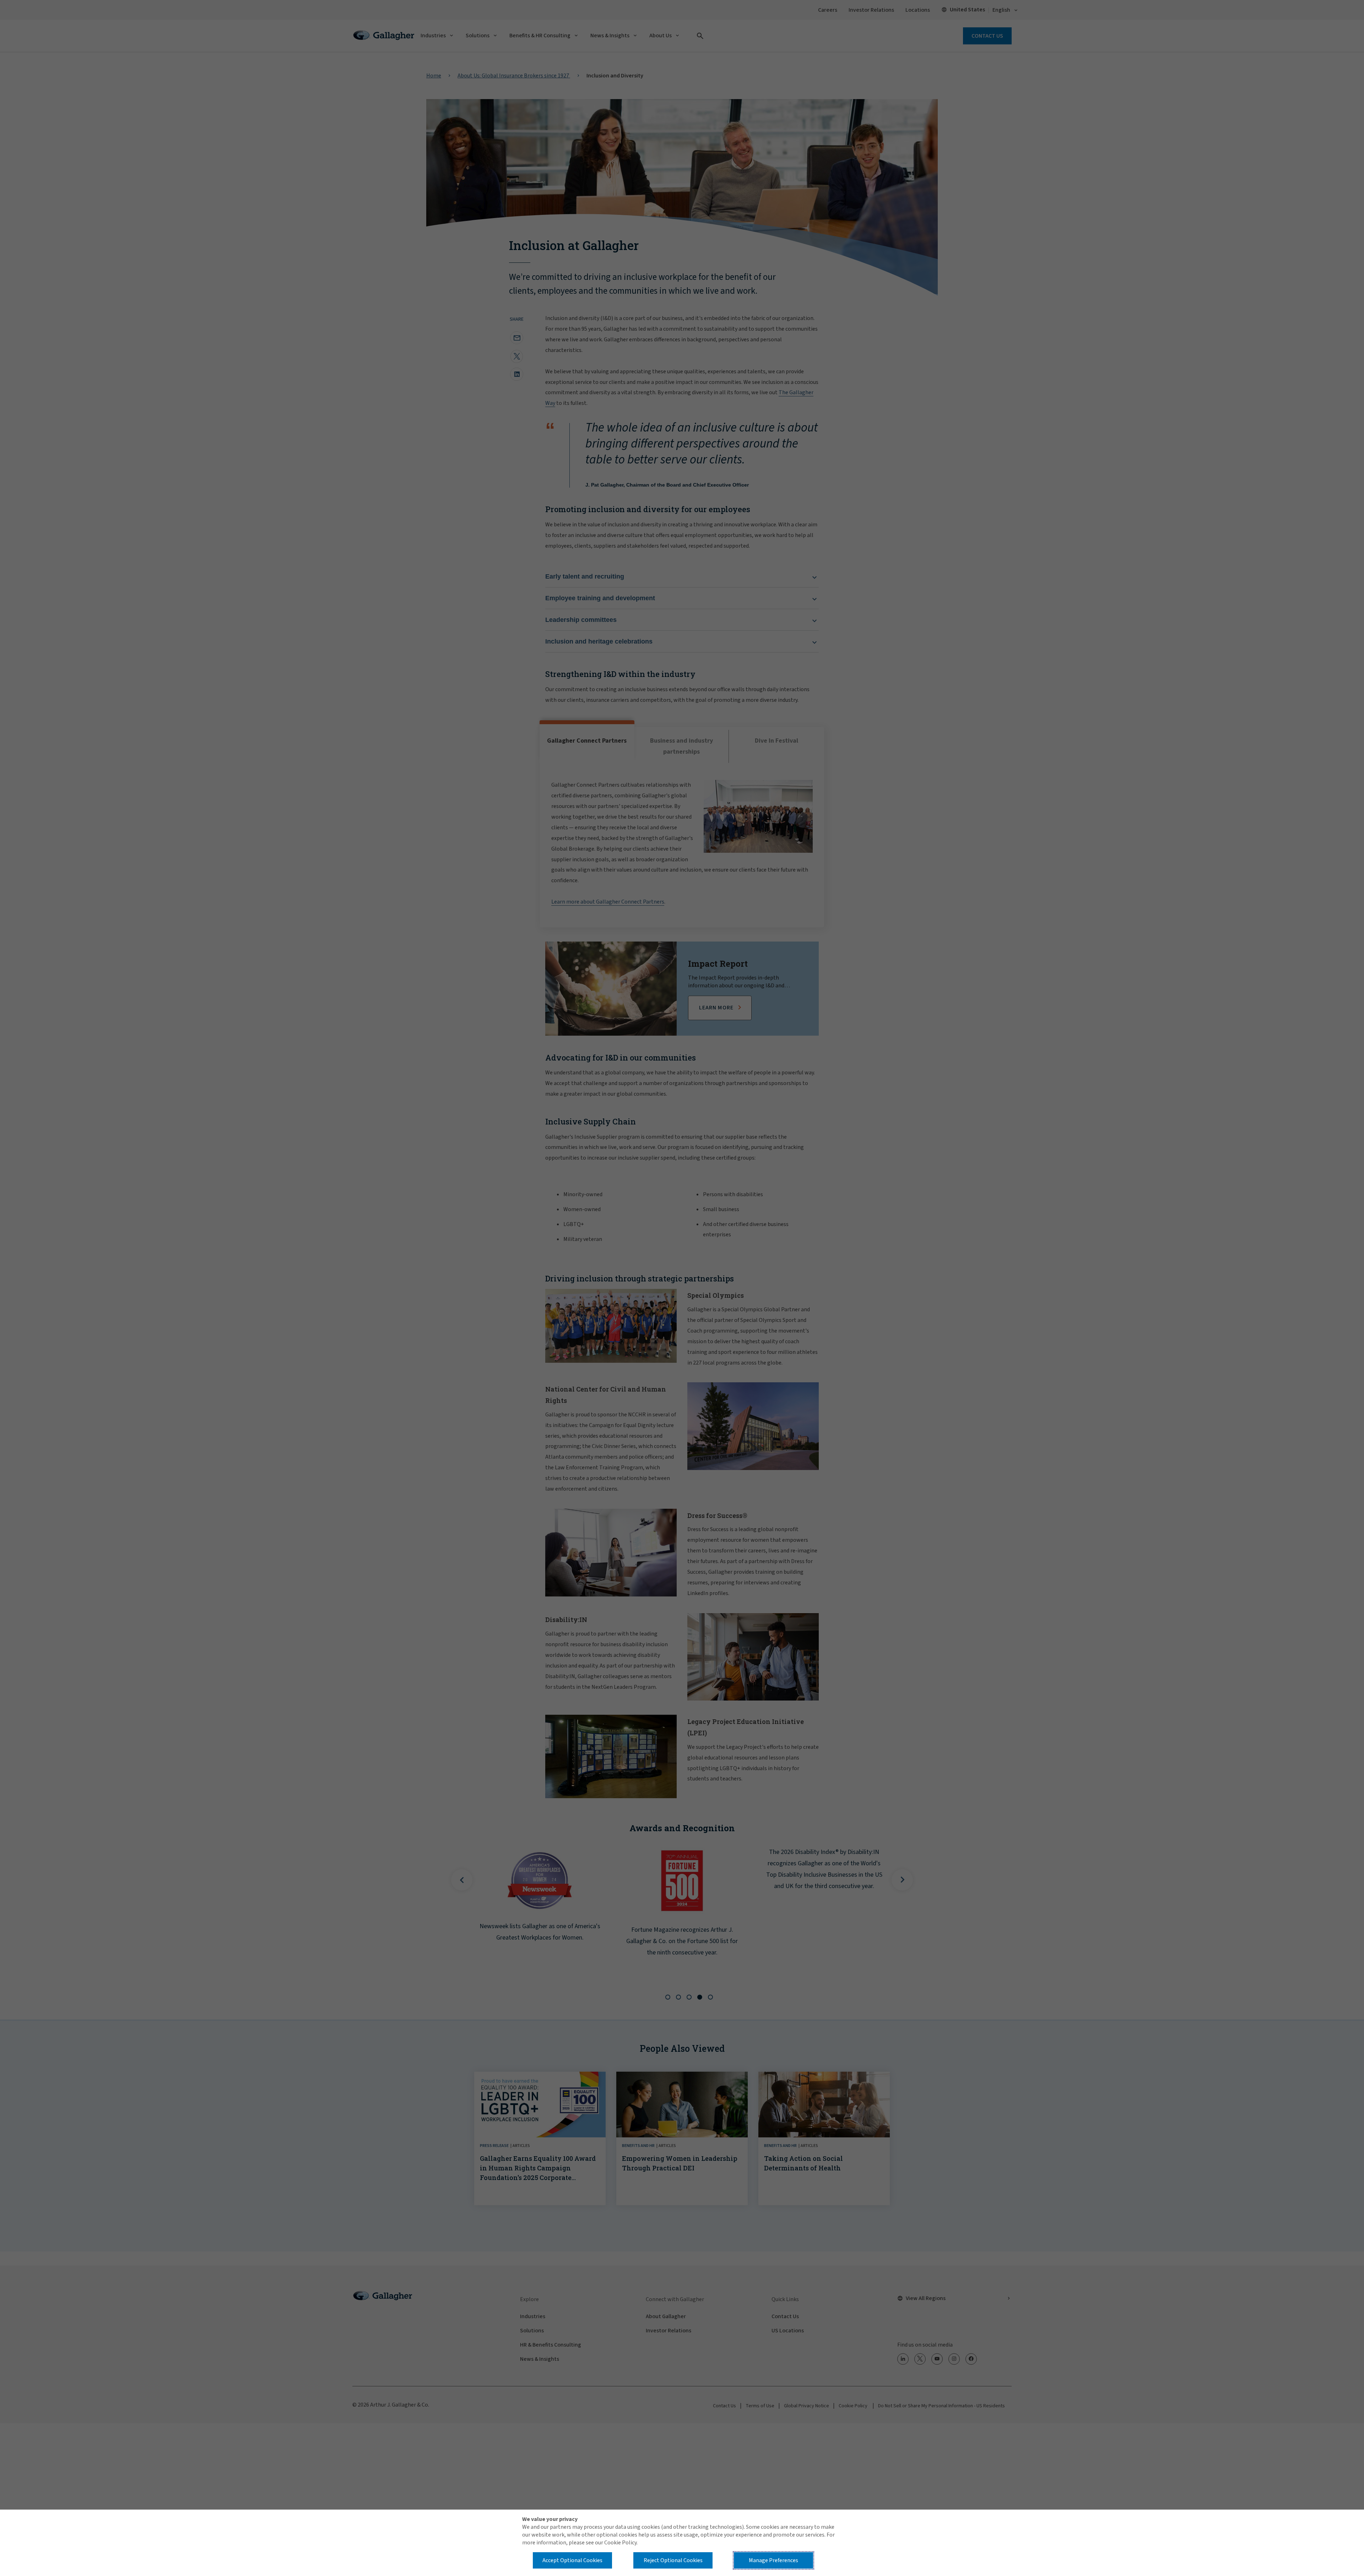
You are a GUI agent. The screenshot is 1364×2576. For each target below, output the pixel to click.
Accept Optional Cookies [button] (572, 2560)
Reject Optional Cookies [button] (673, 2560)
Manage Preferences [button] (773, 2560)
